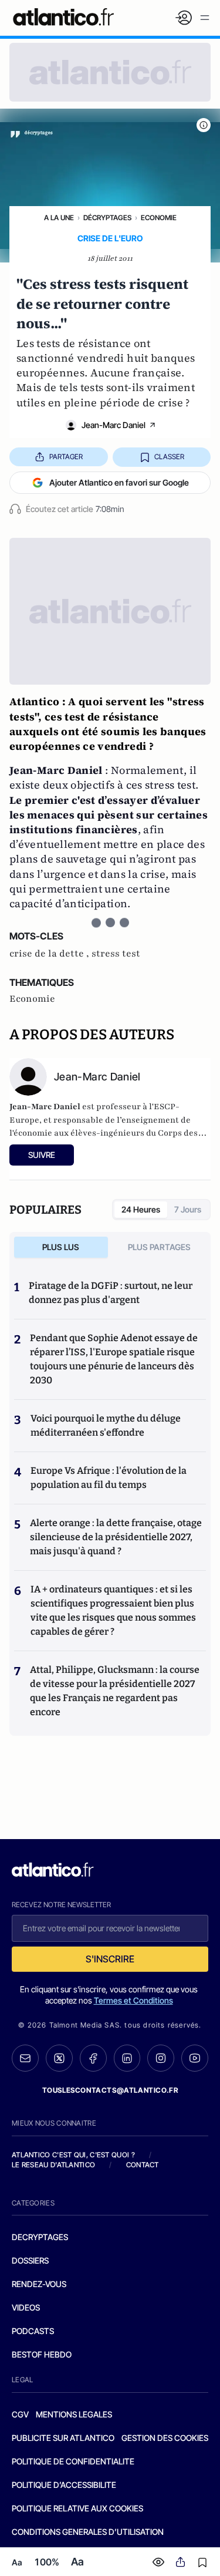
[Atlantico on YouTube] (195, 2058)
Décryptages (107, 218)
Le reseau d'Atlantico (53, 2165)
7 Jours (188, 1209)
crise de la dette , (50, 954)
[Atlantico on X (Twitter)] (59, 2058)
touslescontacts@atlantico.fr (110, 2090)
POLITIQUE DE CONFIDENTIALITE (73, 2461)
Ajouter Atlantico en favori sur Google (119, 482)
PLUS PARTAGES (159, 1247)
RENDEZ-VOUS (39, 2284)
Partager (66, 457)
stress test (116, 954)
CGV (20, 2414)
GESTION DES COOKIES (165, 2438)
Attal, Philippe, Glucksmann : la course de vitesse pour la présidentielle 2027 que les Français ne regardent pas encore (115, 1691)
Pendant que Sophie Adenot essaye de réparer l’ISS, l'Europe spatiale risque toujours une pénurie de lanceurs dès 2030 (114, 1359)
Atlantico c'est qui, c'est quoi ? (73, 2155)
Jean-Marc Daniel (114, 425)
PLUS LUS (61, 1247)
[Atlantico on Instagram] (161, 2058)
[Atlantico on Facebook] (93, 2058)
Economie (159, 218)
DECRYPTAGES (40, 2237)
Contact (143, 2165)
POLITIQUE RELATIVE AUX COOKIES (77, 2508)
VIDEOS (26, 2307)
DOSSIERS (30, 2260)
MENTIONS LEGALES (74, 2414)
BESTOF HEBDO (42, 2354)
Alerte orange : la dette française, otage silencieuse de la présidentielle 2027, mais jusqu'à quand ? (116, 1537)
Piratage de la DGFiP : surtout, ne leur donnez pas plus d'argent (111, 1293)
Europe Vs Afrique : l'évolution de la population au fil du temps (109, 1478)
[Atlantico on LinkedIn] (127, 2058)
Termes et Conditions (133, 2000)
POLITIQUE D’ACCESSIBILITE (64, 2485)
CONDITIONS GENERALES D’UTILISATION (88, 2532)
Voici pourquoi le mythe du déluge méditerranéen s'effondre (106, 1425)
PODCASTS (33, 2331)
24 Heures (141, 1209)
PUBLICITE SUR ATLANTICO (63, 2438)
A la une (59, 218)
